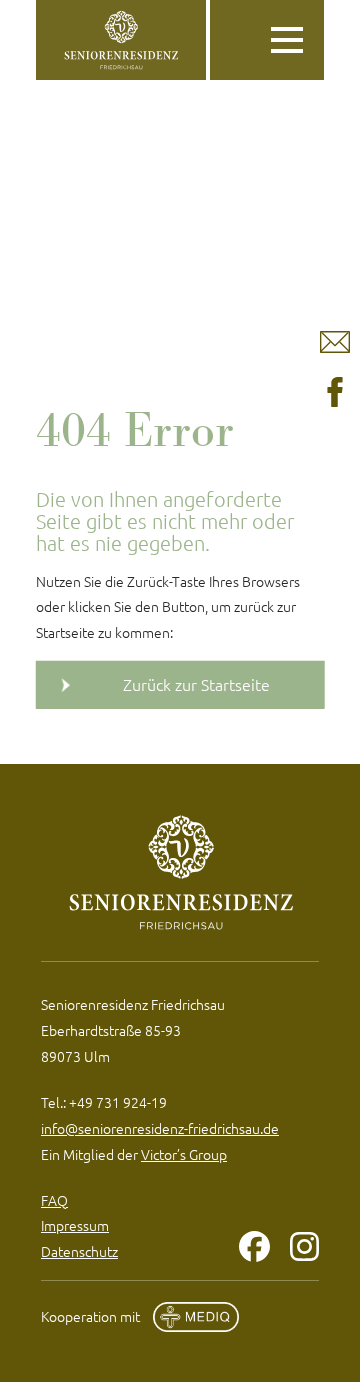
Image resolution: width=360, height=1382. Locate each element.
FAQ (54, 1200)
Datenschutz (79, 1251)
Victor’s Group (184, 1154)
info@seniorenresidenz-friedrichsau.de (160, 1128)
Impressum (75, 1225)
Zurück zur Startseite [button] (196, 684)
